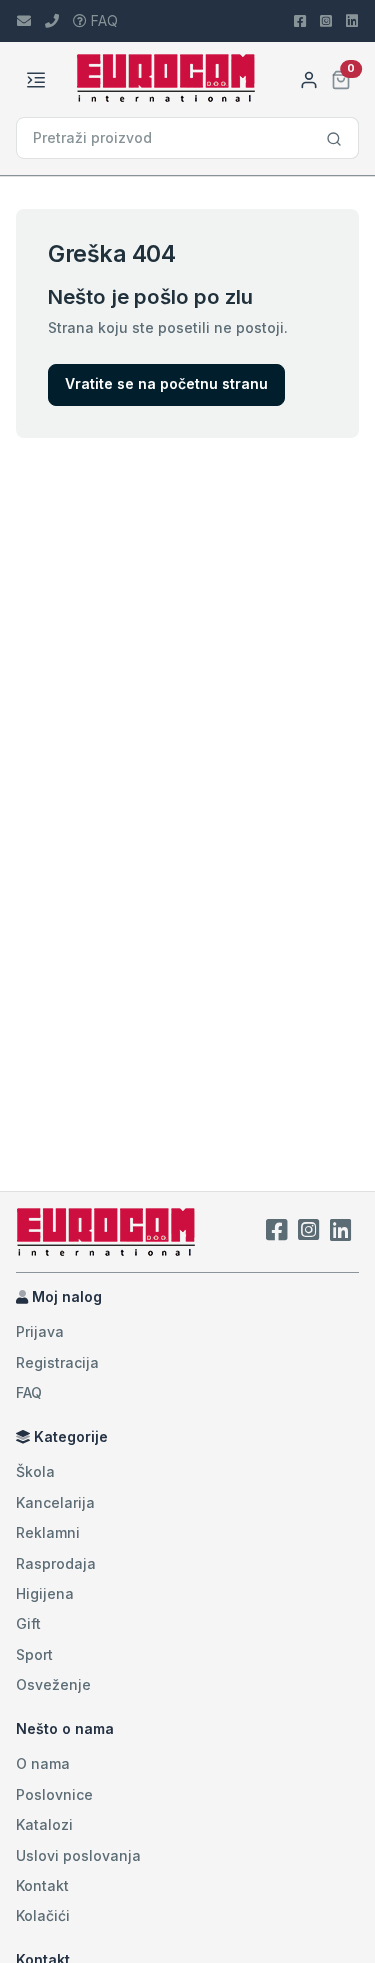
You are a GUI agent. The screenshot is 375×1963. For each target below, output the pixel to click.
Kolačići (43, 1915)
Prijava (40, 1331)
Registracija (57, 1362)
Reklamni (48, 1532)
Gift (28, 1623)
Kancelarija (55, 1502)
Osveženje (53, 1684)
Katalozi (44, 1824)
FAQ (102, 20)
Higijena (45, 1593)
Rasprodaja (56, 1563)
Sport (34, 1654)
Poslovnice (54, 1794)
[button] (341, 77)
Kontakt (42, 1885)
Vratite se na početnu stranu (166, 383)
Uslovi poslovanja (78, 1855)
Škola (35, 1471)
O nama (43, 1763)
